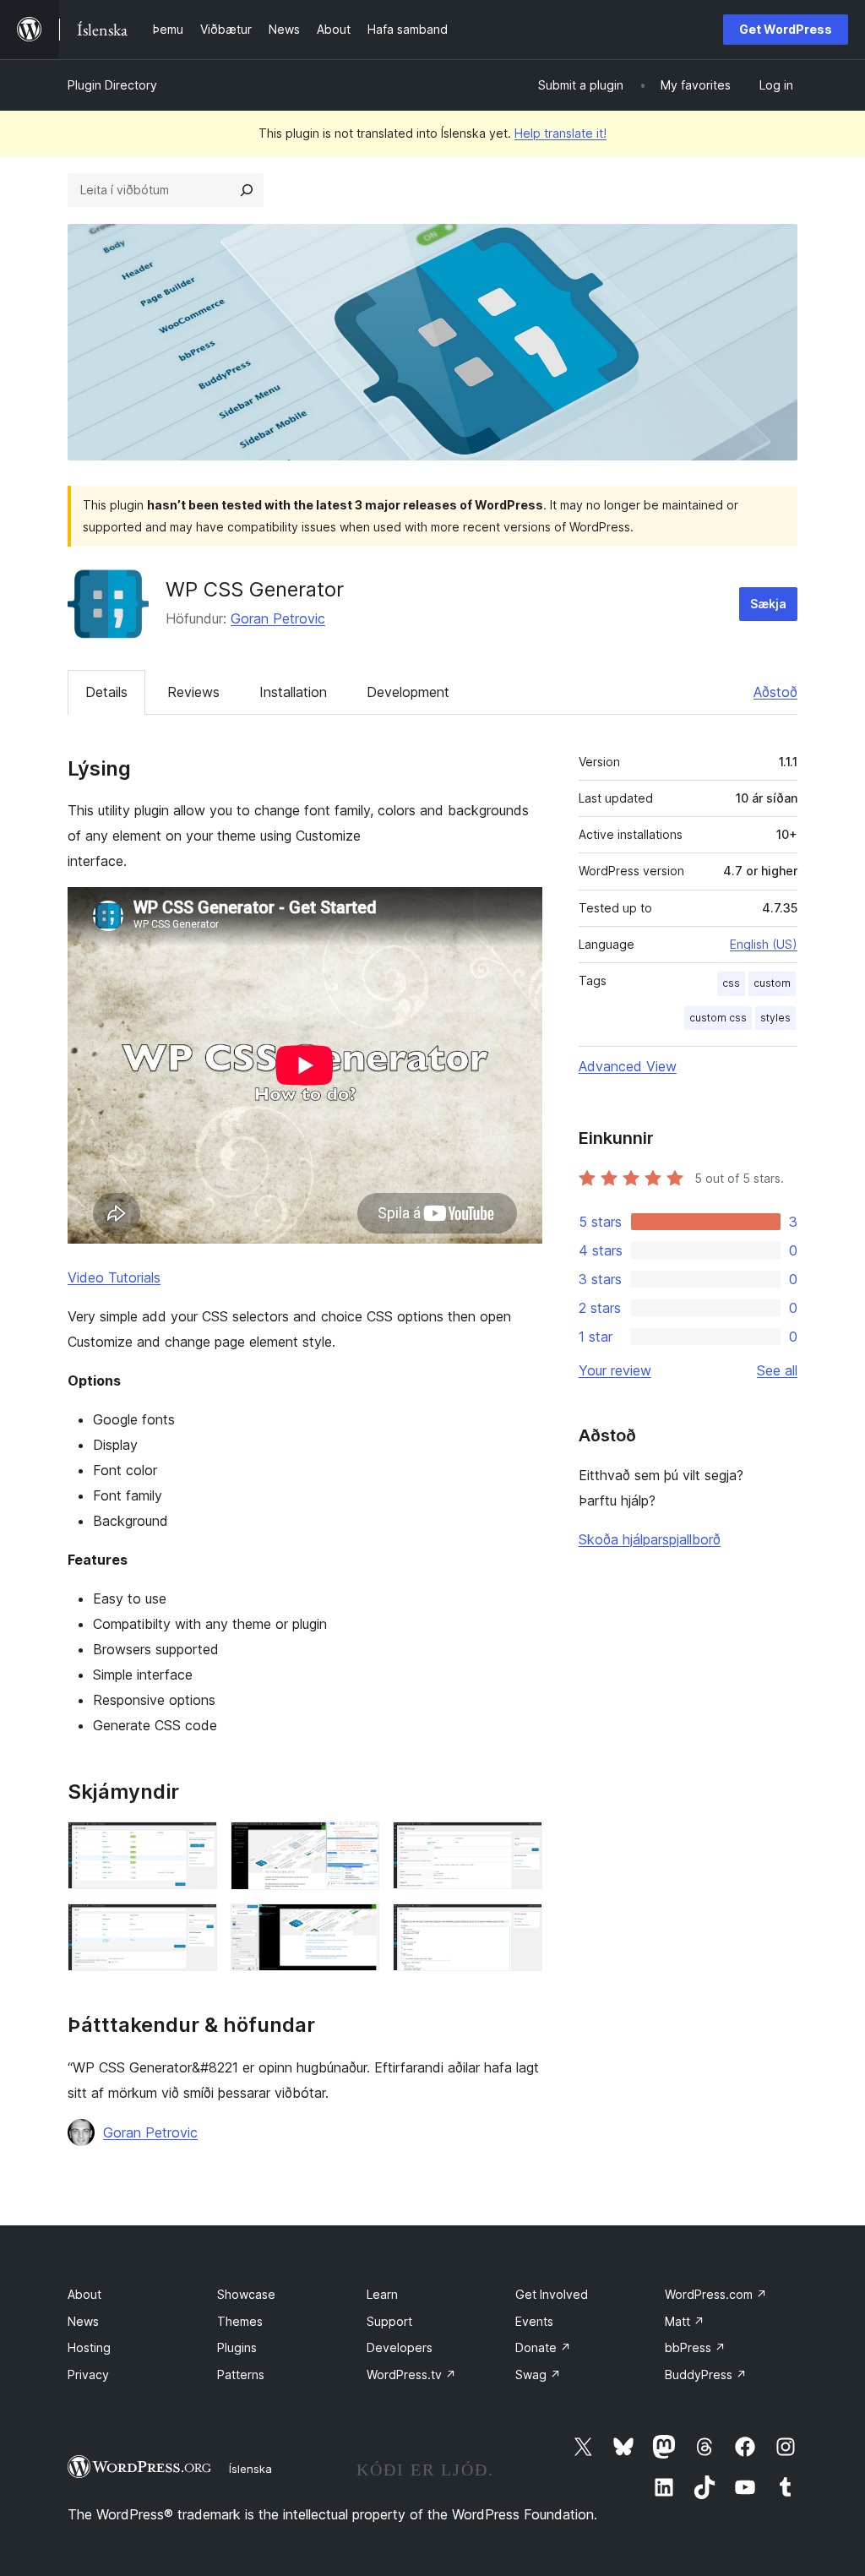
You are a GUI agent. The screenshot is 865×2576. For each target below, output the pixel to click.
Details (106, 692)
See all (777, 1370)
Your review (615, 1370)
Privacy (88, 2374)
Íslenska (250, 2469)
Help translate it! (560, 133)
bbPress (695, 2347)
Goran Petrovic (278, 618)
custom (772, 983)
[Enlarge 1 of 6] (194, 1844)
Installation (293, 692)
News (83, 2321)
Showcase (246, 2294)
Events (534, 2321)
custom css (718, 1018)
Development (408, 692)
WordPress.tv (411, 2374)
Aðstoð (775, 692)
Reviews (193, 692)
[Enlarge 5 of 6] (356, 1926)
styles (775, 1018)
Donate (543, 2347)
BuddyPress (706, 2374)
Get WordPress (786, 29)
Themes (240, 2321)
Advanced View (628, 1066)
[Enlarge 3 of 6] (520, 1844)
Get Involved (552, 2294)
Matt (685, 2321)
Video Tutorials (114, 1277)
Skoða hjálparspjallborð (650, 1539)
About (84, 2294)
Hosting (89, 2347)
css (731, 983)
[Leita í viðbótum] (247, 190)
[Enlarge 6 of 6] (520, 1926)
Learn (382, 2294)
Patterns (241, 2374)
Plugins (237, 2347)
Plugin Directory (112, 85)
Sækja (768, 604)
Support (389, 2321)
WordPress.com (716, 2294)
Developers (400, 2347)
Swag (538, 2374)
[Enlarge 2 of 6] (356, 1844)
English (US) (764, 944)
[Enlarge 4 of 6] (194, 1926)
